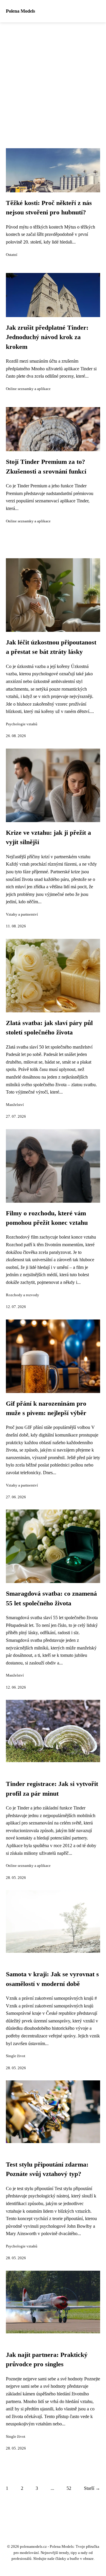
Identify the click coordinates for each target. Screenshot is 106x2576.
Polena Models (20, 11)
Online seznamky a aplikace (28, 389)
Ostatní (12, 255)
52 (69, 2488)
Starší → (92, 2488)
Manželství (15, 1105)
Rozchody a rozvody (23, 1295)
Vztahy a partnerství (22, 914)
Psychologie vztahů (22, 724)
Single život (16, 2056)
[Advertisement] (53, 78)
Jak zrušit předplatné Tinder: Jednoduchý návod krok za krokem (47, 337)
